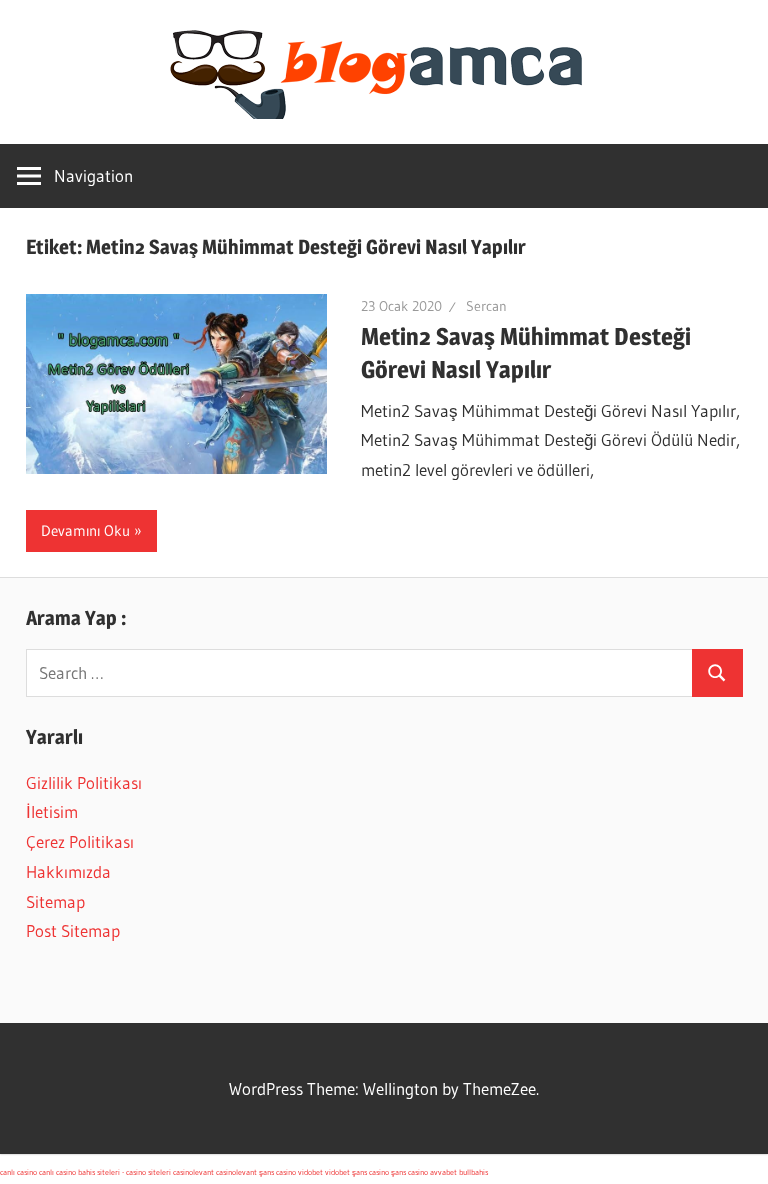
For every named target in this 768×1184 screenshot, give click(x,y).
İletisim (52, 811)
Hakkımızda (68, 871)
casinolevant (193, 1172)
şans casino (277, 1172)
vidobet (310, 1172)
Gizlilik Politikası (84, 782)
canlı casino (18, 1172)
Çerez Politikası (80, 841)
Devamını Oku (85, 530)
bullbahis (473, 1172)
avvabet (443, 1172)
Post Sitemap (73, 930)
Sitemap (55, 901)
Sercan (486, 306)
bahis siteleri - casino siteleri (124, 1172)
